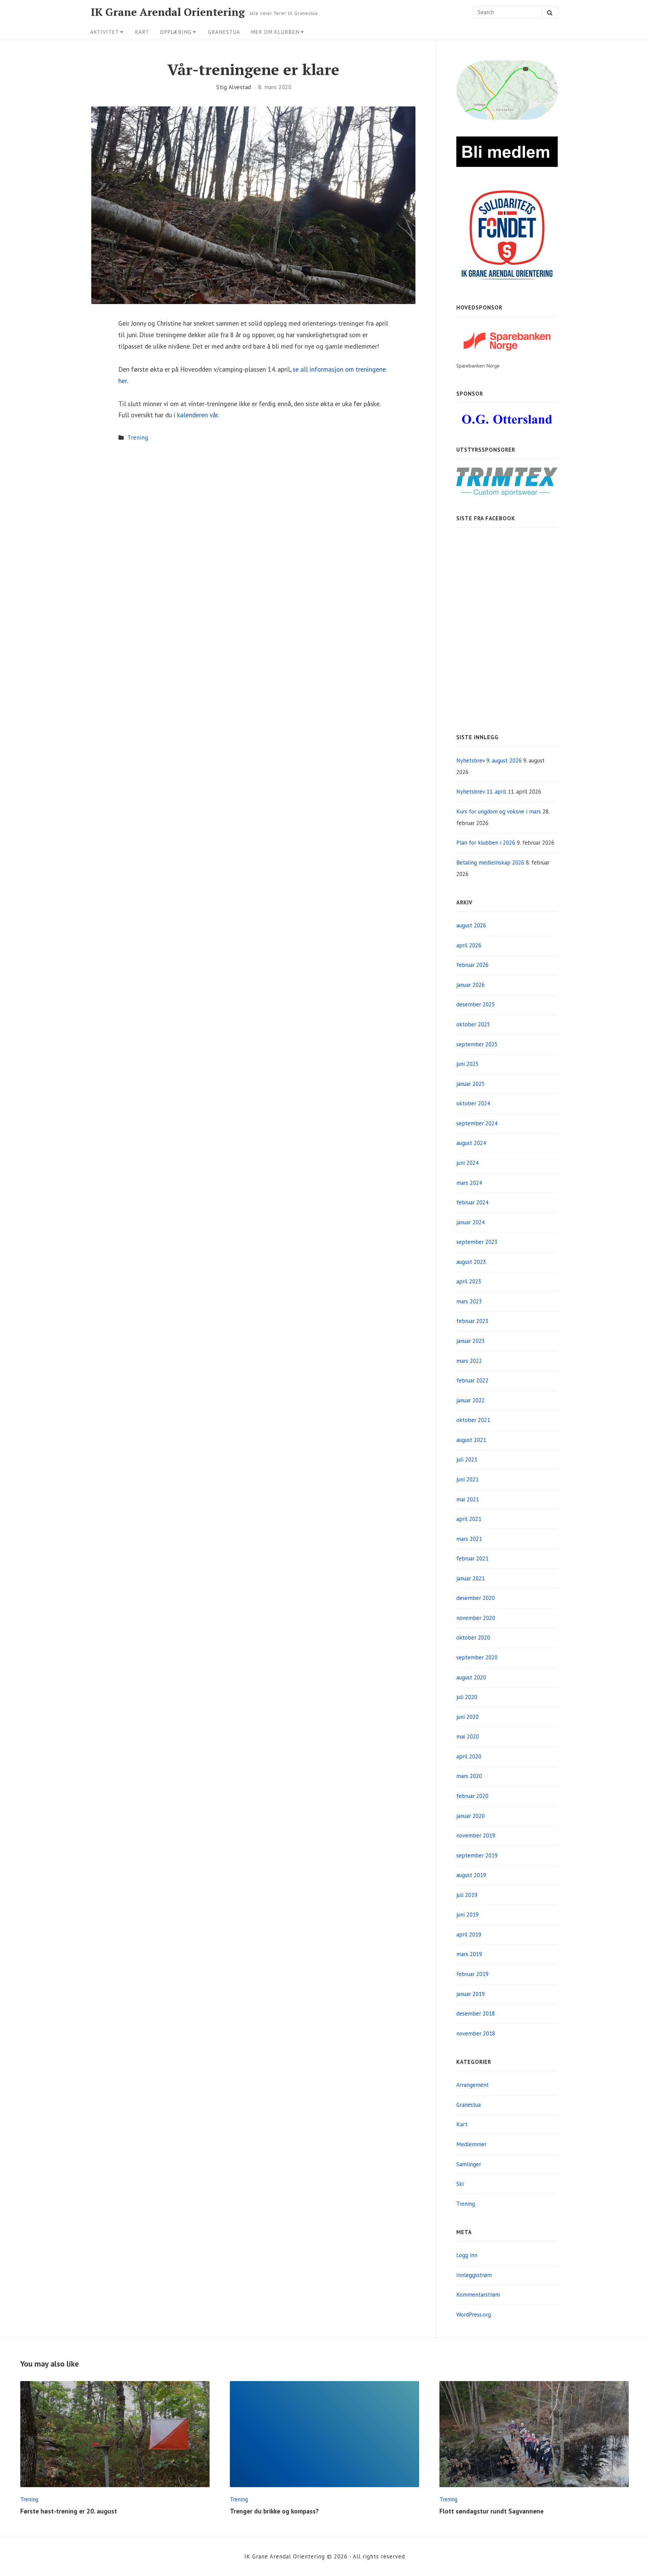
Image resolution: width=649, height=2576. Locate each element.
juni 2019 (467, 1915)
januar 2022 (471, 1400)
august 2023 (471, 1262)
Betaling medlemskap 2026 (490, 862)
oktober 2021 (473, 1420)
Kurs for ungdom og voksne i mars (499, 811)
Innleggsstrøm (474, 2275)
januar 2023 (471, 1341)
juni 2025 (467, 1064)
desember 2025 (476, 1004)
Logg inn (467, 2255)
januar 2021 (471, 1578)
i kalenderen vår (196, 415)
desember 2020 (476, 1598)
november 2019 (476, 1835)
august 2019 (471, 1875)
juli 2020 (467, 1697)
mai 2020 (468, 1736)
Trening (138, 437)
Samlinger (469, 2164)
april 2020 (469, 1756)
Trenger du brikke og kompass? (274, 2511)
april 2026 (469, 945)
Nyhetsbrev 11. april (481, 792)
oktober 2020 (473, 1637)
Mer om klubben (275, 32)
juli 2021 (467, 1459)
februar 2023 (472, 1321)
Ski (460, 2184)
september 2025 (477, 1044)
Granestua (224, 32)
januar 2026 (471, 985)
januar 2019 (471, 1994)
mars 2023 (469, 1301)
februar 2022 (472, 1380)
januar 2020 (471, 1816)
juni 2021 (467, 1479)
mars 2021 (469, 1539)
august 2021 (471, 1440)
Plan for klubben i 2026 (486, 843)
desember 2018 (476, 2014)
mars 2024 (469, 1183)
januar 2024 (471, 1222)
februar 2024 (472, 1202)
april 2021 (469, 1519)
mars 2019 (469, 1954)
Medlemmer (471, 2144)
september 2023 (477, 1242)
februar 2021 (472, 1558)
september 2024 (477, 1123)
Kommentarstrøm (478, 2295)
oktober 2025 (473, 1024)
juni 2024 (467, 1163)
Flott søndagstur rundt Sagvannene (491, 2511)
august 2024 (471, 1143)
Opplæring (176, 32)
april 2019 (469, 1934)
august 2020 (471, 1677)
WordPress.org (474, 2315)
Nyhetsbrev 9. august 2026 (489, 760)
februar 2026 (472, 965)
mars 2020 (469, 1776)
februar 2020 (472, 1796)
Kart (142, 32)
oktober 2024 (473, 1103)
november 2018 (476, 2033)
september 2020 (477, 1657)
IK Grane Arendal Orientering (168, 12)
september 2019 (477, 1855)
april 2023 (469, 1281)
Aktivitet (105, 32)
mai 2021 (468, 1499)
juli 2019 (467, 1895)
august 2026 (471, 925)
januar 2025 (471, 1084)
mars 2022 (469, 1361)
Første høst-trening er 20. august (69, 2511)
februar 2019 (472, 1974)
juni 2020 (467, 1717)
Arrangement (473, 2085)
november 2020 (476, 1618)
